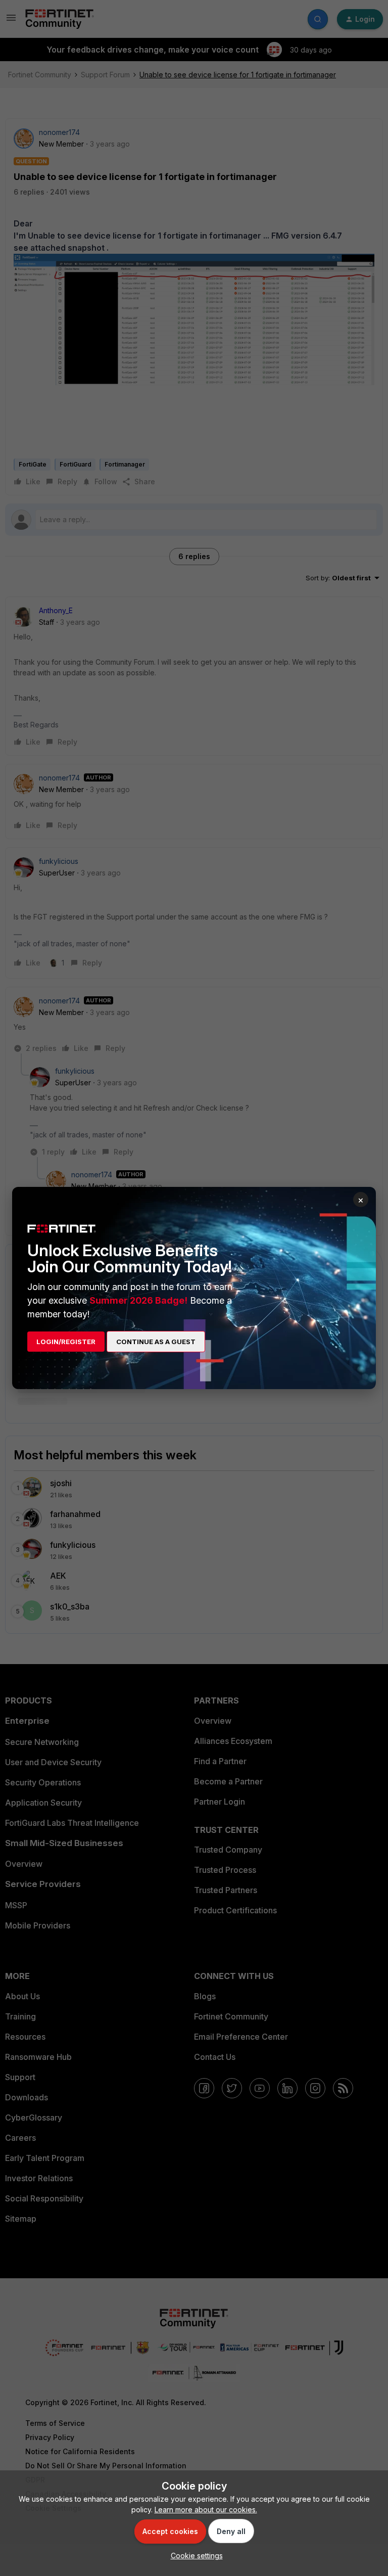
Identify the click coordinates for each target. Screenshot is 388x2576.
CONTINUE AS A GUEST (156, 1342)
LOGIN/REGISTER (66, 1342)
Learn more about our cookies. (206, 2510)
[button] (194, 2556)
